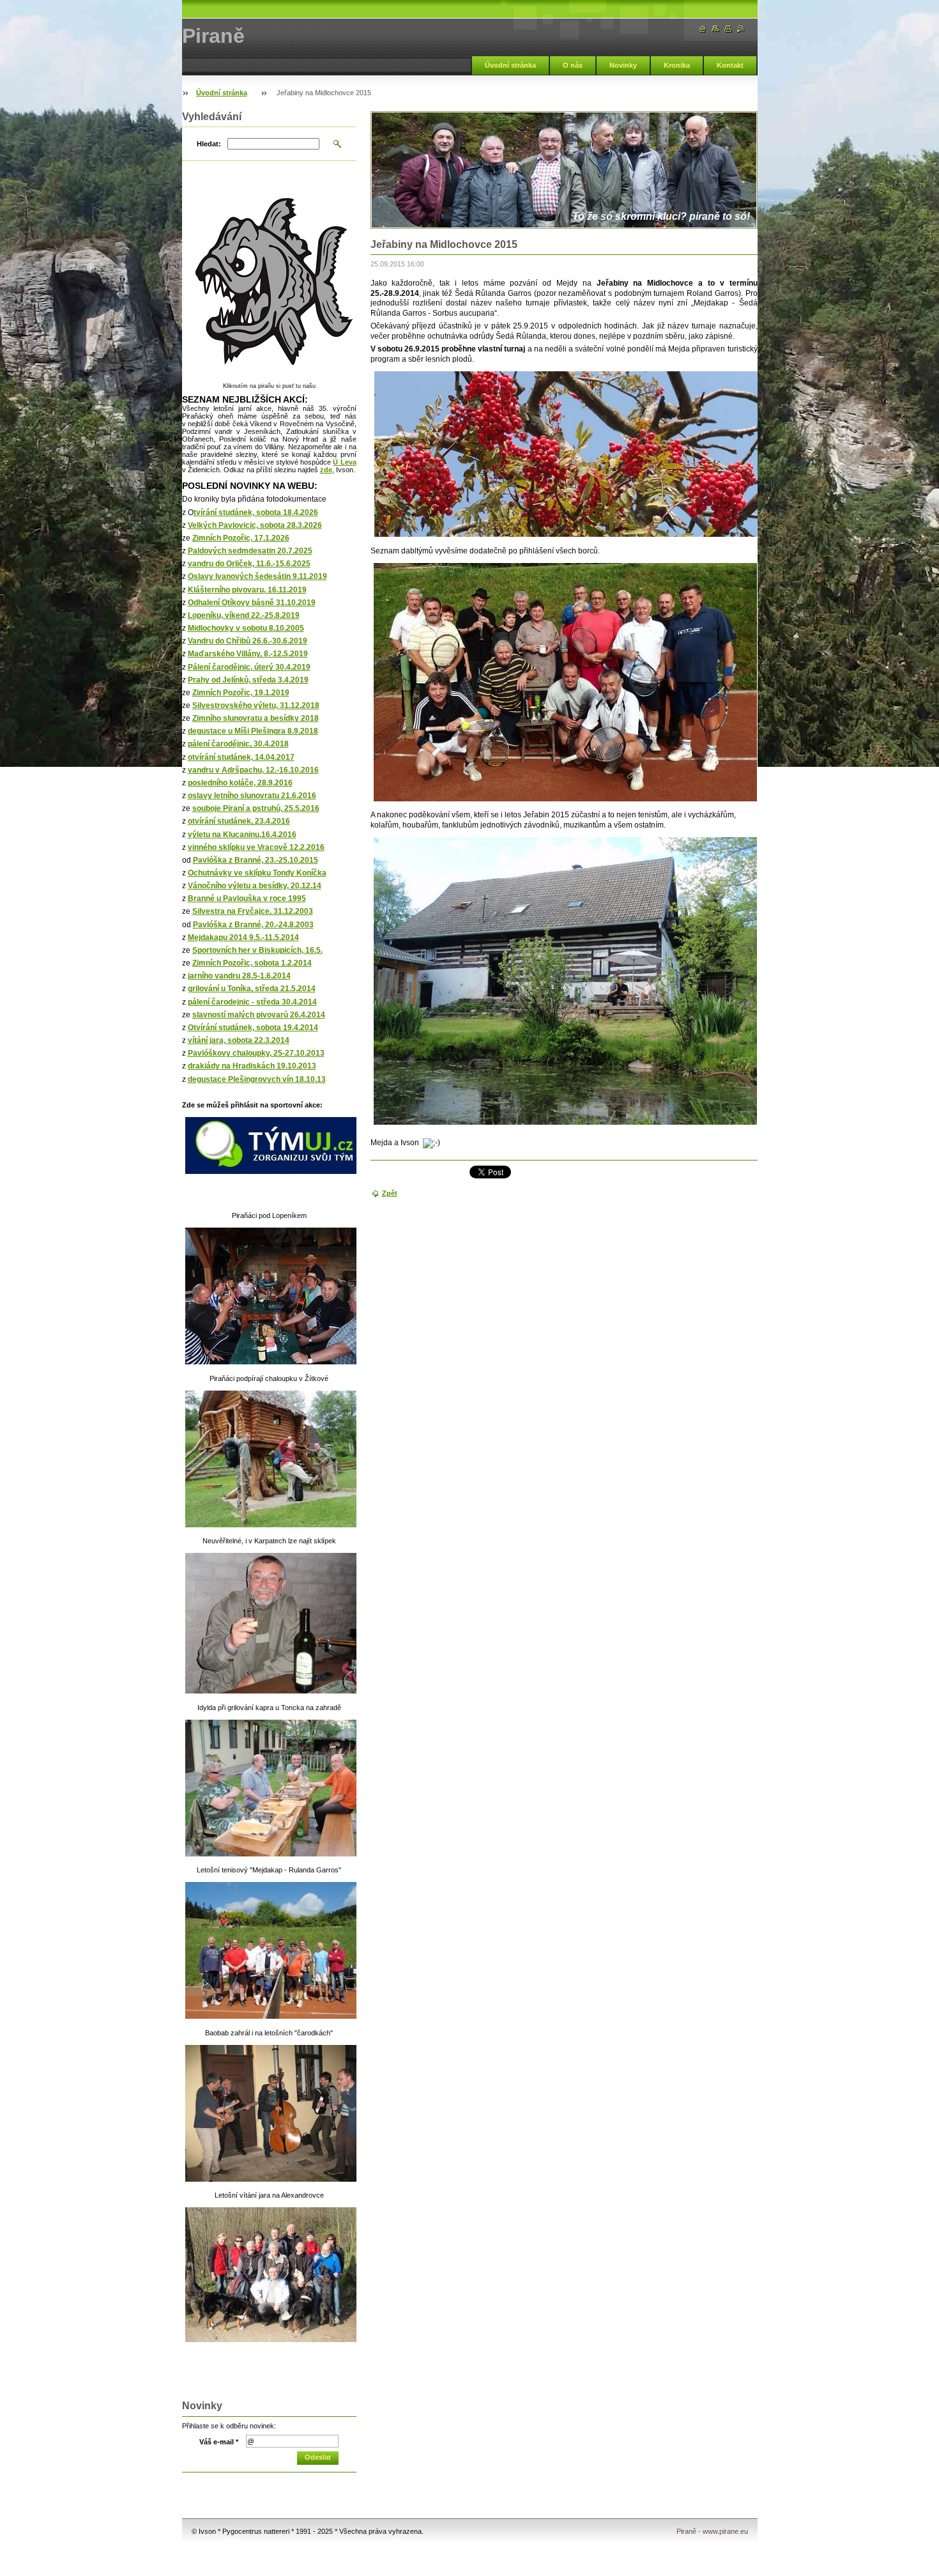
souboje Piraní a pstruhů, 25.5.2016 (256, 808)
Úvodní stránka (510, 65)
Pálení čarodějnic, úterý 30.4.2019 (249, 667)
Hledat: (209, 144)
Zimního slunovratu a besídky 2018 (256, 718)
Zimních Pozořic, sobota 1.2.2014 (252, 963)
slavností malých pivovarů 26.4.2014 (259, 1015)
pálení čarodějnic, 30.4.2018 (238, 744)
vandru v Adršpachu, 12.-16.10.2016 (253, 770)
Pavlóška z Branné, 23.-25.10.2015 (256, 860)
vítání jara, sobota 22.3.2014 (239, 1040)
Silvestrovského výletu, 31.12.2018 (256, 706)
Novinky (623, 65)
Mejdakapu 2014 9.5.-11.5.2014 (243, 937)
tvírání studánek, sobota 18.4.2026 (256, 513)
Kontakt (730, 65)
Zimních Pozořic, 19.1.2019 (241, 693)
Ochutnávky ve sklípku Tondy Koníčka (257, 873)
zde (326, 470)
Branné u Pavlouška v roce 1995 (247, 899)
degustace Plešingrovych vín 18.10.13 (257, 1079)
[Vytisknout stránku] (728, 29)
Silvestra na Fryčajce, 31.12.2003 (253, 911)
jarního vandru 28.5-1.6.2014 (239, 976)
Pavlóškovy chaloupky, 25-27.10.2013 (256, 1053)
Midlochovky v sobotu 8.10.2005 (246, 628)
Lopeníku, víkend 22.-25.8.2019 (244, 615)
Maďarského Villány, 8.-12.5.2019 (248, 654)
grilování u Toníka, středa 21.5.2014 (252, 989)
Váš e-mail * (219, 2442)
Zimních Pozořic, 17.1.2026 (241, 538)
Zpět (390, 1193)
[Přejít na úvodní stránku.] (703, 29)
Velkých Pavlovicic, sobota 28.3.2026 (255, 525)
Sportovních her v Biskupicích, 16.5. (257, 950)
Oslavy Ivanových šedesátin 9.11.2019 (257, 576)
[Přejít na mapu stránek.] (715, 29)
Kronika (677, 65)
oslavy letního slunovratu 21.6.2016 (252, 796)
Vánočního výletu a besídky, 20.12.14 (255, 886)
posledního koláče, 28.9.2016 (240, 783)
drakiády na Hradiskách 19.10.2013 (252, 1066)
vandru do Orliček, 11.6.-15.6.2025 (249, 564)
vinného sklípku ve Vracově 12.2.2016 (256, 847)
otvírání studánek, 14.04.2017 (241, 757)
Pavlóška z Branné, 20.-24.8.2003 (253, 925)
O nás (573, 65)
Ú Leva (344, 462)
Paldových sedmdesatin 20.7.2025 (250, 551)
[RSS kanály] (741, 29)
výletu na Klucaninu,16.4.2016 (242, 835)
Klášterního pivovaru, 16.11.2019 (247, 590)
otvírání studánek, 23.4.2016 (239, 821)
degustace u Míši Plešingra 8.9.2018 (253, 731)
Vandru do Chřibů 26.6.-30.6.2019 (248, 641)
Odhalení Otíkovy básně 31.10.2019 (252, 603)
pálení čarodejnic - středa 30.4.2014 (252, 1002)
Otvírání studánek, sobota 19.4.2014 (253, 1028)
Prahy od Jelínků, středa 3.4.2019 (248, 680)
